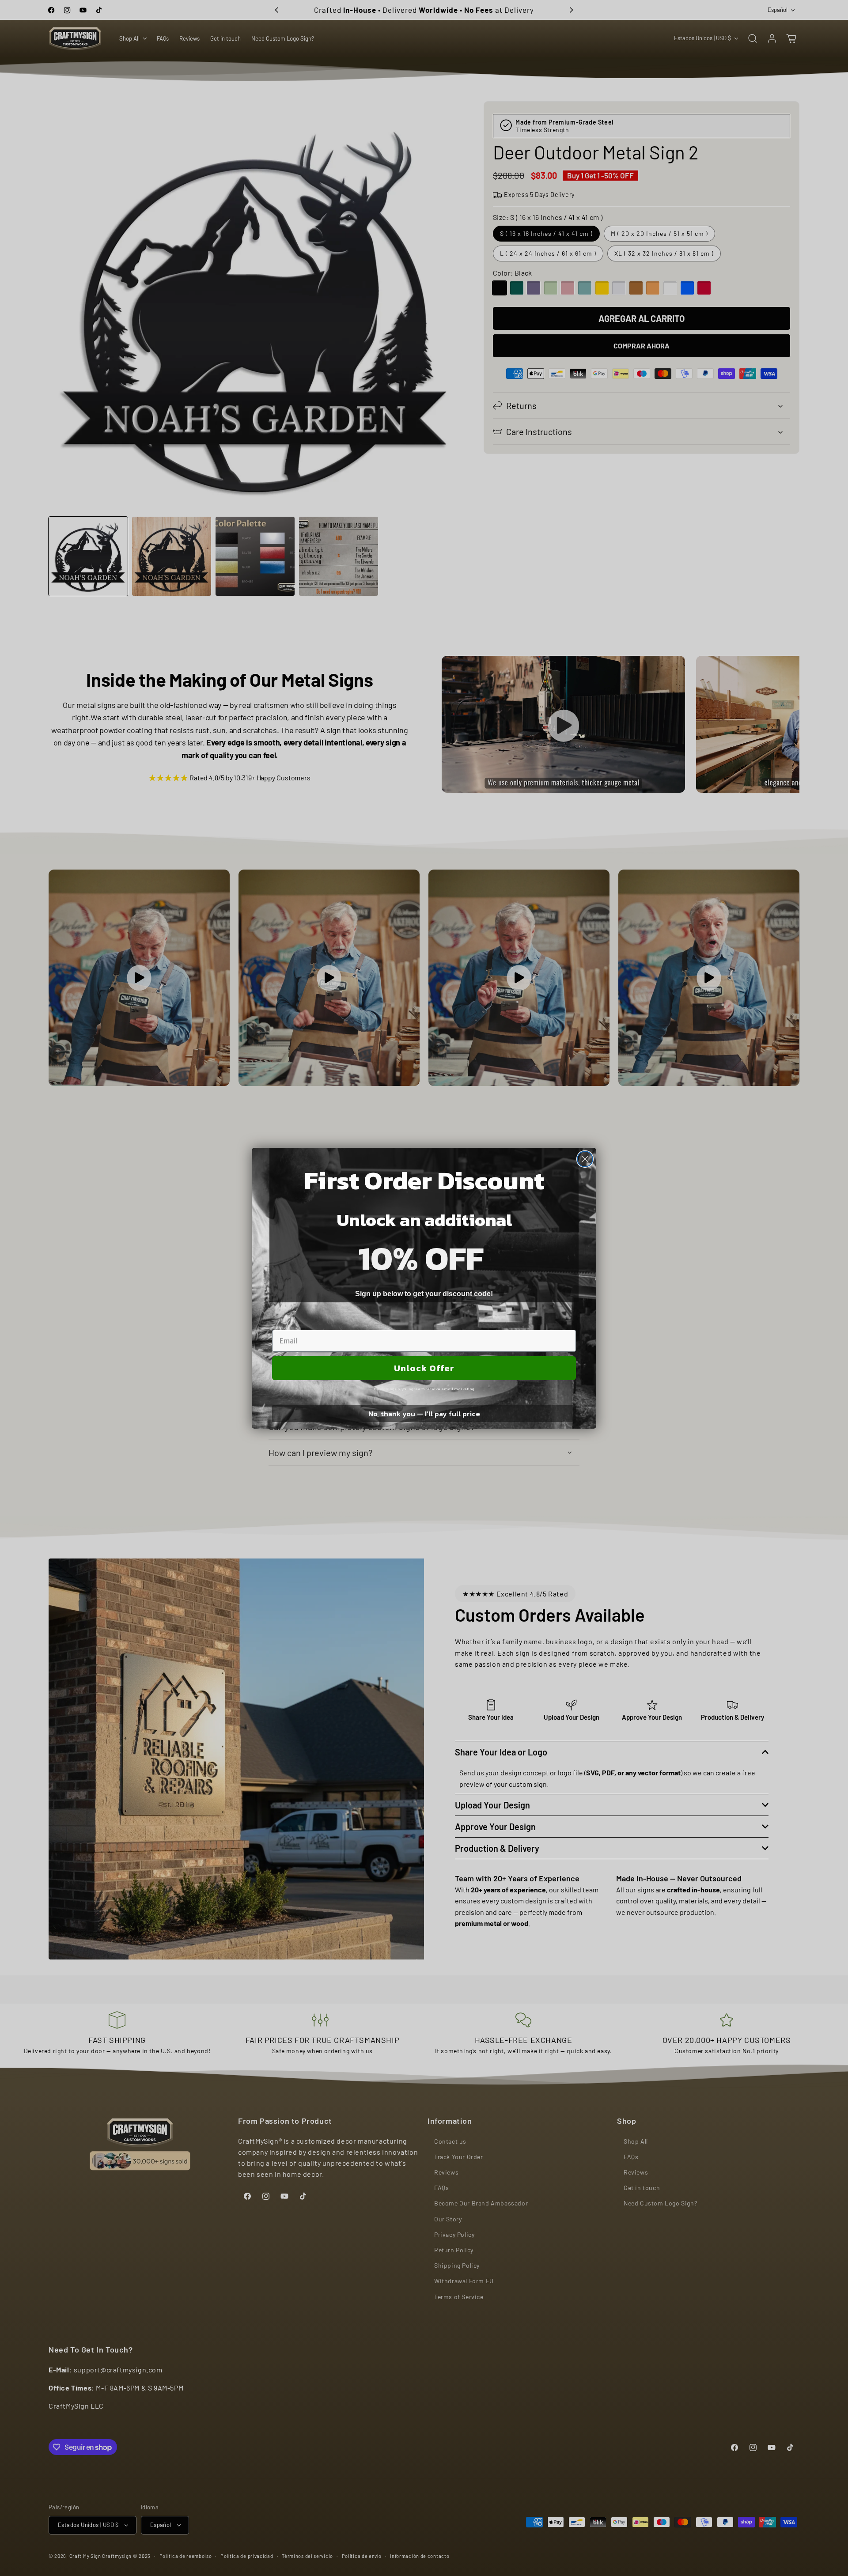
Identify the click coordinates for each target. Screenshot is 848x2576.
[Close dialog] (585, 1159)
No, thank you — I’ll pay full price (424, 1414)
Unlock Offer (424, 1368)
